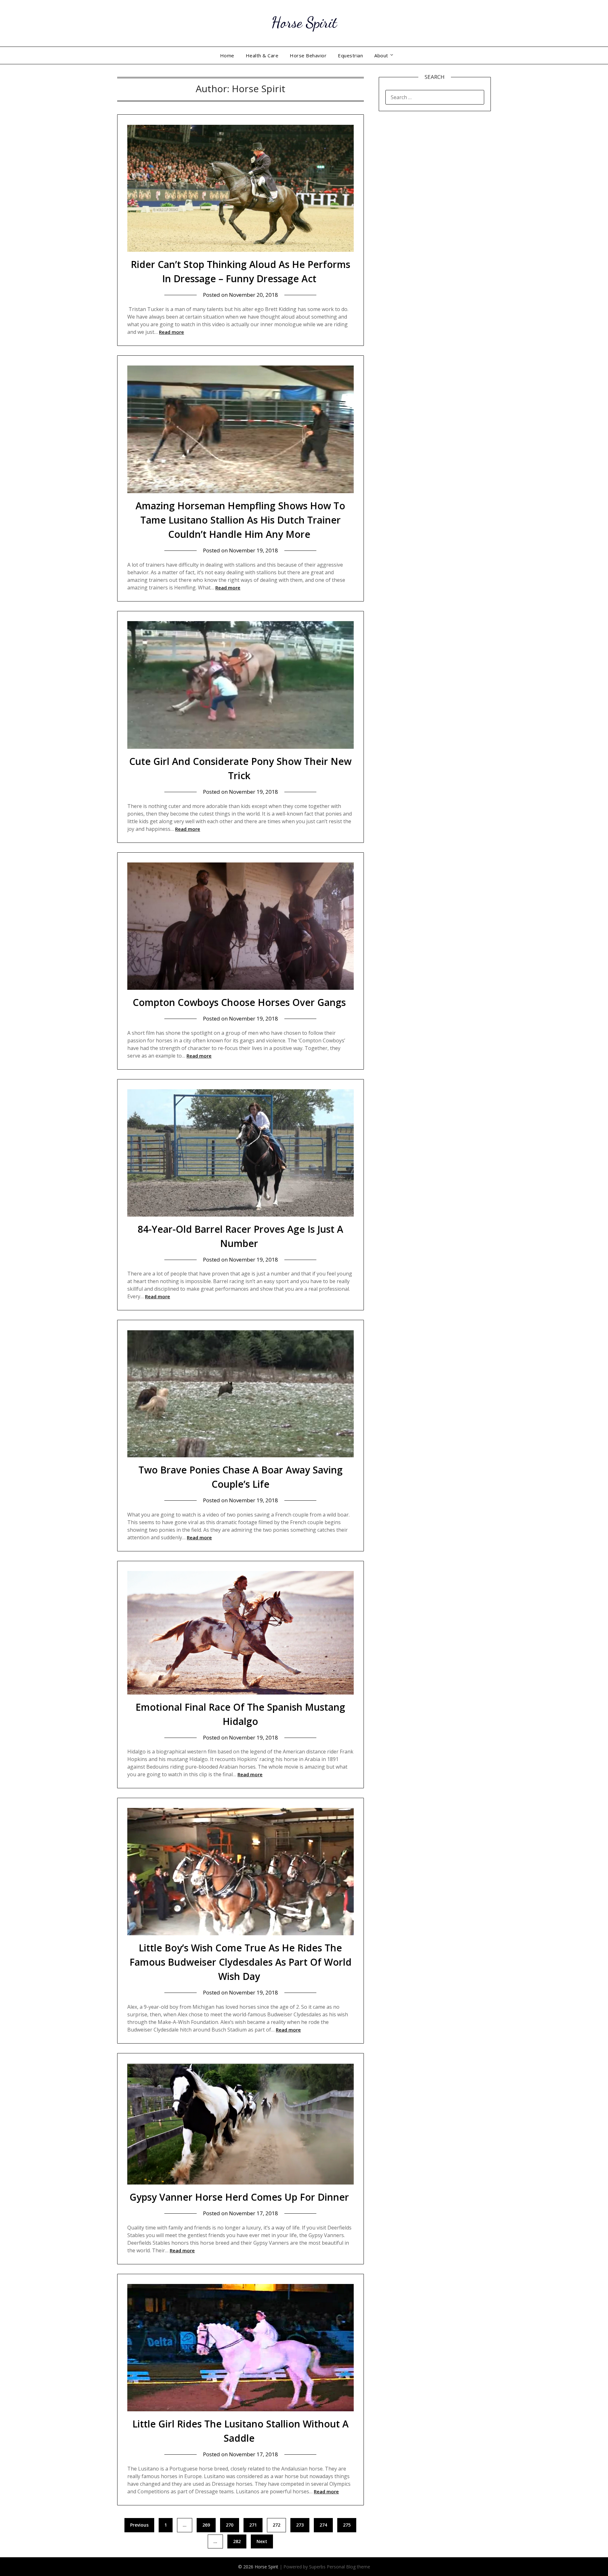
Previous (139, 2525)
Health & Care (262, 55)
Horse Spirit (304, 22)
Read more (171, 332)
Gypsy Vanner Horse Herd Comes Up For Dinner (241, 2197)
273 (300, 2525)
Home (227, 55)
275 (347, 2525)
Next (262, 2541)
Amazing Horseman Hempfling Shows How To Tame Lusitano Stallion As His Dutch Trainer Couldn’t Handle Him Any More (240, 520)
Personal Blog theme (348, 2567)
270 (230, 2525)
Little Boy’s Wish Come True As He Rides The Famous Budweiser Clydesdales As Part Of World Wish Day (241, 1962)
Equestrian (350, 55)
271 (253, 2525)
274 (323, 2525)
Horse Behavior (308, 55)
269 (206, 2525)
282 (237, 2541)
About (381, 55)
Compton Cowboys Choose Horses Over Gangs (241, 1002)
